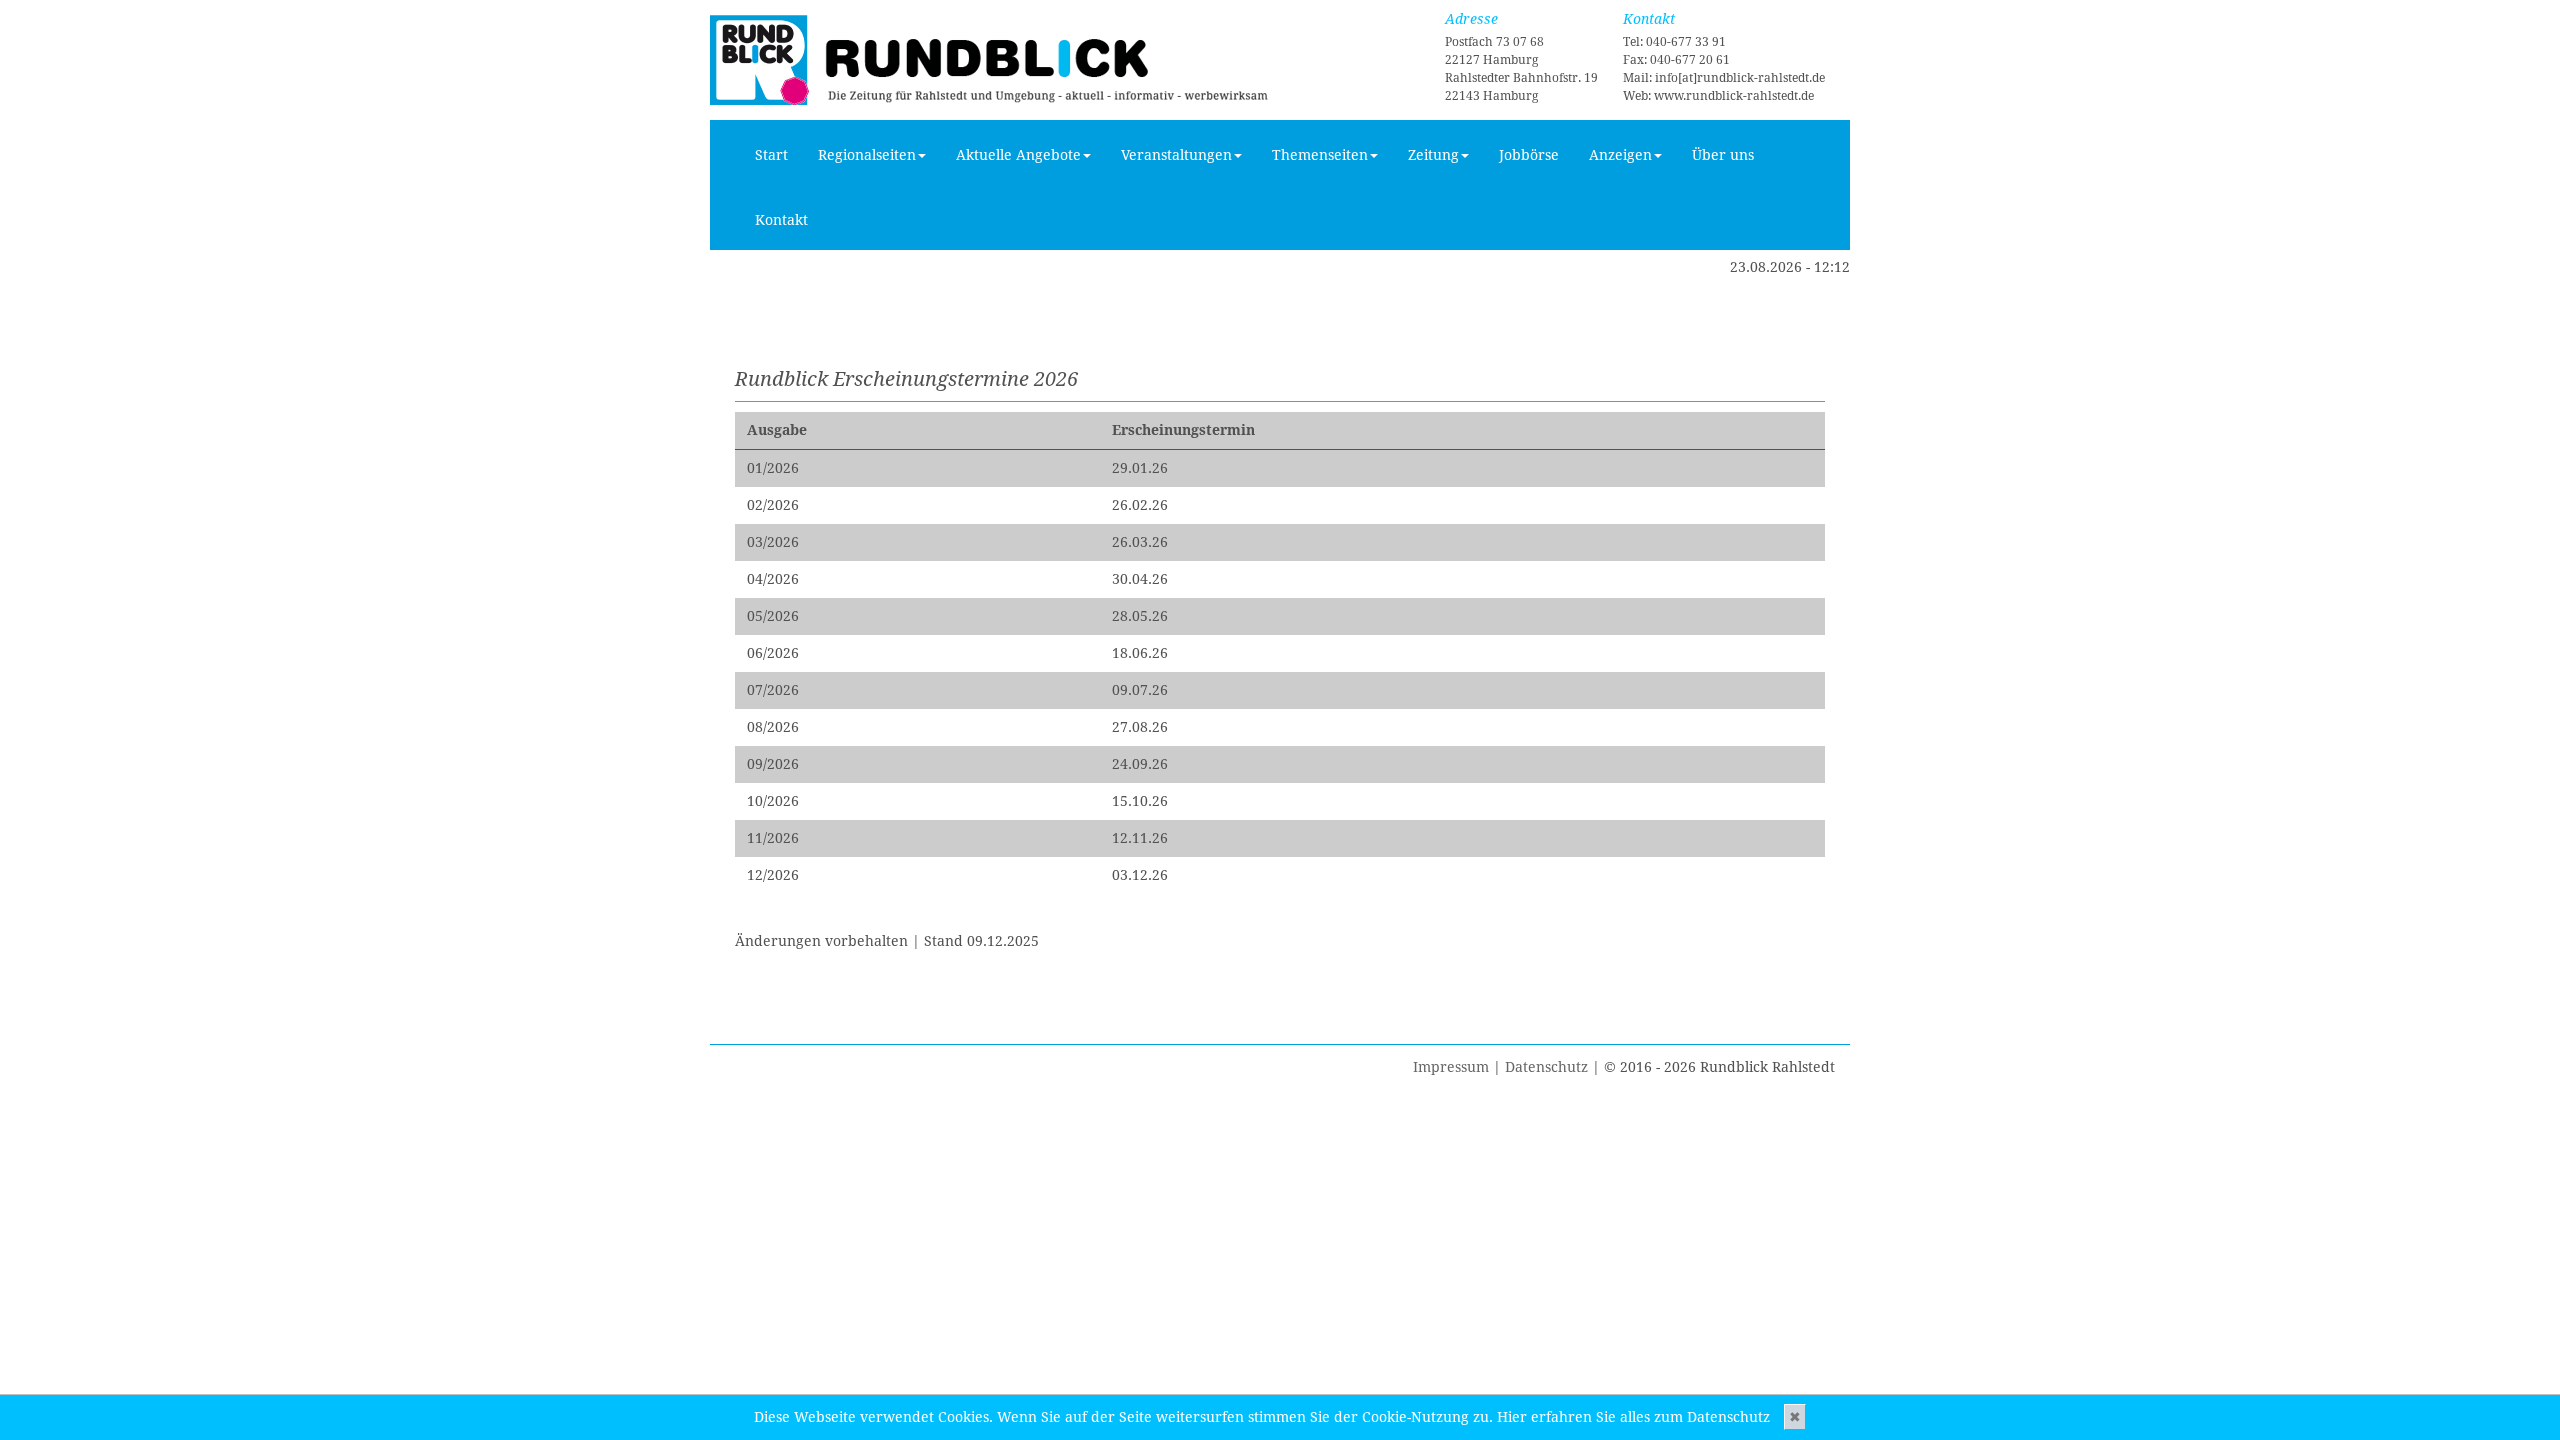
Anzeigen (1620, 155)
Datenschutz (1546, 1067)
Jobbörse (1529, 155)
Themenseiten (1320, 155)
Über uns (1723, 155)
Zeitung (1433, 155)
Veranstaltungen (1176, 155)
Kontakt (781, 220)
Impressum (1451, 1067)
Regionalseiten (867, 155)
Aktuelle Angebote (1018, 155)
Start (771, 155)
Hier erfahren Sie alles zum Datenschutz (1633, 1417)
